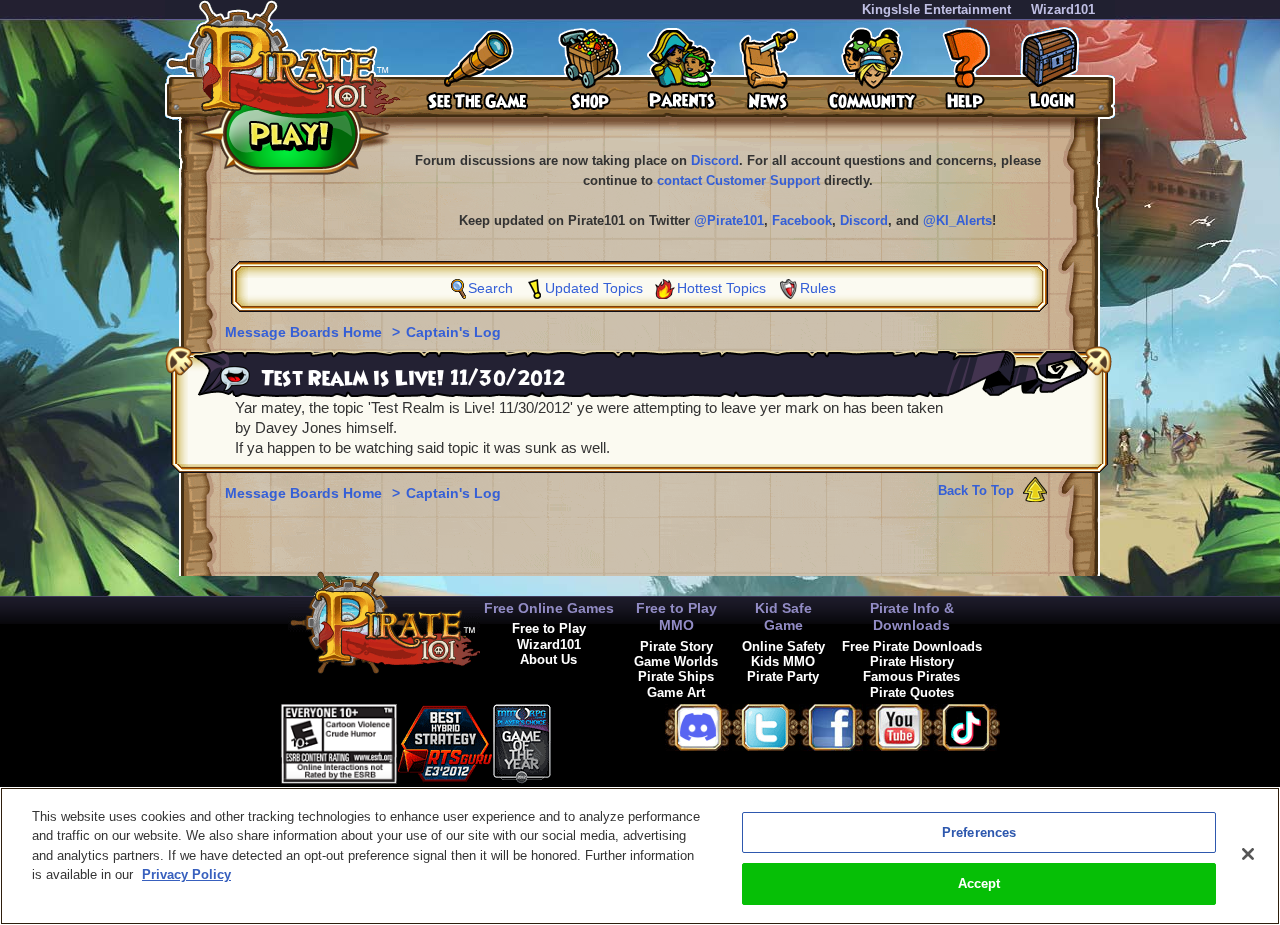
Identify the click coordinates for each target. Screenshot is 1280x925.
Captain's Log (453, 332)
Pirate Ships (676, 676)
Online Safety (783, 646)
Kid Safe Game (783, 616)
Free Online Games (549, 608)
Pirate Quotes (912, 692)
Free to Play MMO (676, 616)
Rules (818, 288)
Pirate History (912, 661)
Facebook (802, 220)
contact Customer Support (738, 180)
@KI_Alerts (957, 220)
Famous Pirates (911, 676)
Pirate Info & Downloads (912, 616)
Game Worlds (676, 661)
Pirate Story (676, 646)
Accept (979, 883)
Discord (715, 160)
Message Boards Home (305, 332)
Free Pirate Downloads (912, 646)
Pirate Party (783, 676)
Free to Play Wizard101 (549, 636)
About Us (548, 659)
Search (490, 288)
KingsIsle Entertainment (936, 9)
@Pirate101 (729, 220)
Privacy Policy (186, 874)
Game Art (676, 692)
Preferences (979, 832)
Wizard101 (1063, 9)
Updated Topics (594, 288)
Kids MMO (783, 661)
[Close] (1248, 854)
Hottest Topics (721, 288)
